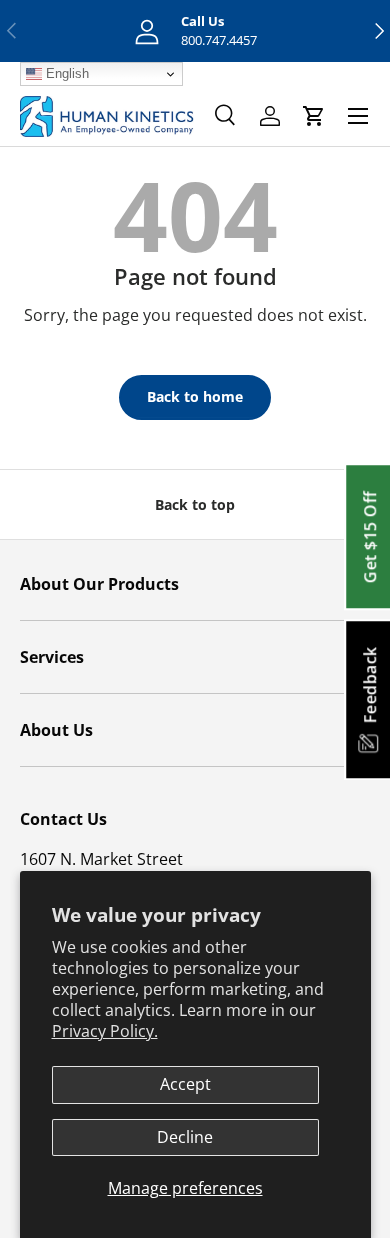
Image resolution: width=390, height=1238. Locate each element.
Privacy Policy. (105, 1031)
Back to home (195, 396)
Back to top (195, 504)
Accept (185, 1084)
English (65, 73)
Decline (185, 1137)
